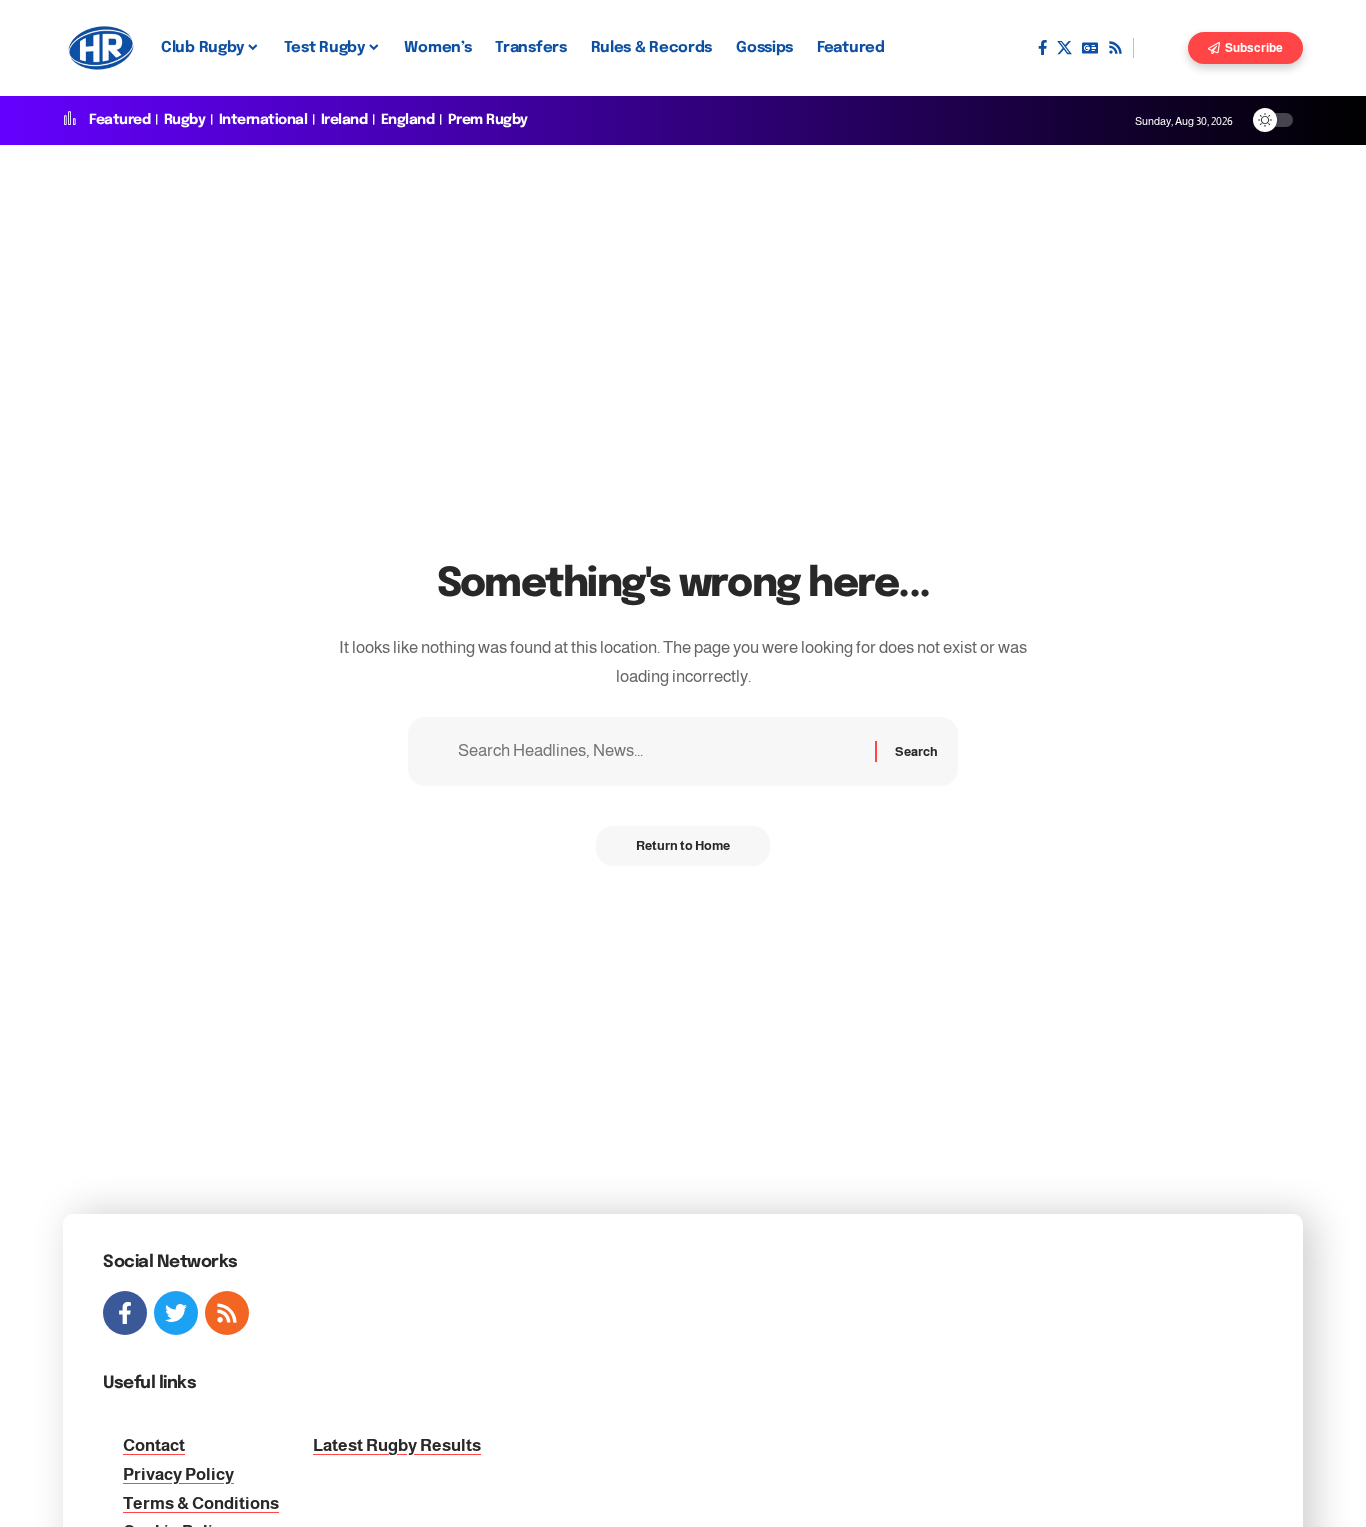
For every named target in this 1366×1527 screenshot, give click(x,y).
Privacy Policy (178, 1474)
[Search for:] (659, 751)
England (408, 120)
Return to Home (683, 845)
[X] (1064, 48)
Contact (154, 1445)
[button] (1161, 48)
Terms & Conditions (201, 1503)
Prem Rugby (488, 120)
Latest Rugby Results (397, 1445)
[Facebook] (1042, 48)
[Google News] (1090, 48)
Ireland (344, 120)
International (263, 120)
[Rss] (1115, 48)
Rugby (185, 120)
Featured (119, 120)
